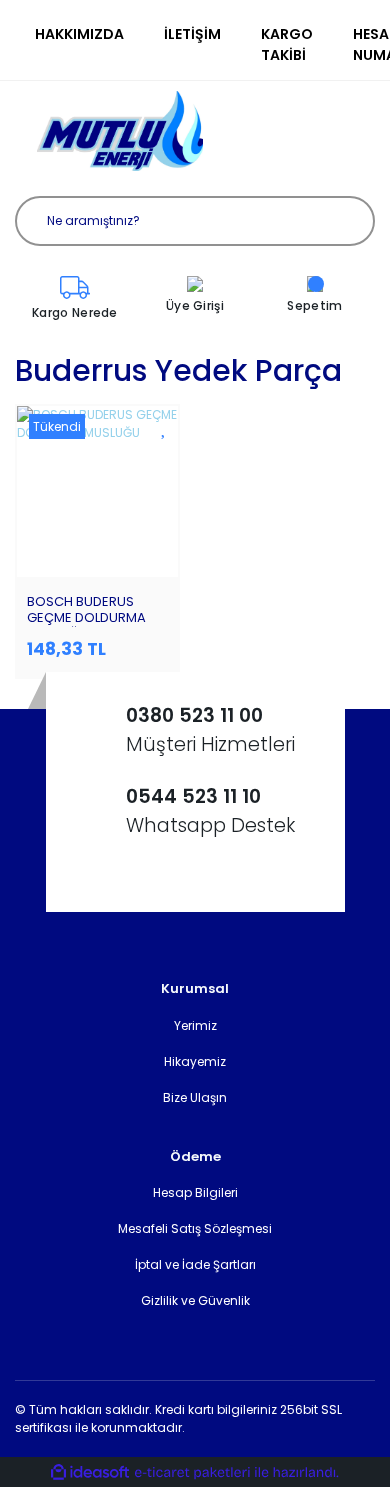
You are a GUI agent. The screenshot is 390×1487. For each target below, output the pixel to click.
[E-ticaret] (192, 1472)
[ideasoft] (90, 1472)
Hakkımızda (79, 34)
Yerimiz (195, 1025)
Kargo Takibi (287, 44)
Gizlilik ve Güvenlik (195, 1300)
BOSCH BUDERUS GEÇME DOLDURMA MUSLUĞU (86, 617)
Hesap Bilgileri (195, 1192)
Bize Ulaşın (195, 1097)
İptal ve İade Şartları (195, 1264)
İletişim (192, 34)
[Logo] (120, 131)
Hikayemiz (195, 1061)
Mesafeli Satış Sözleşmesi (195, 1228)
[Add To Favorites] (164, 427)
